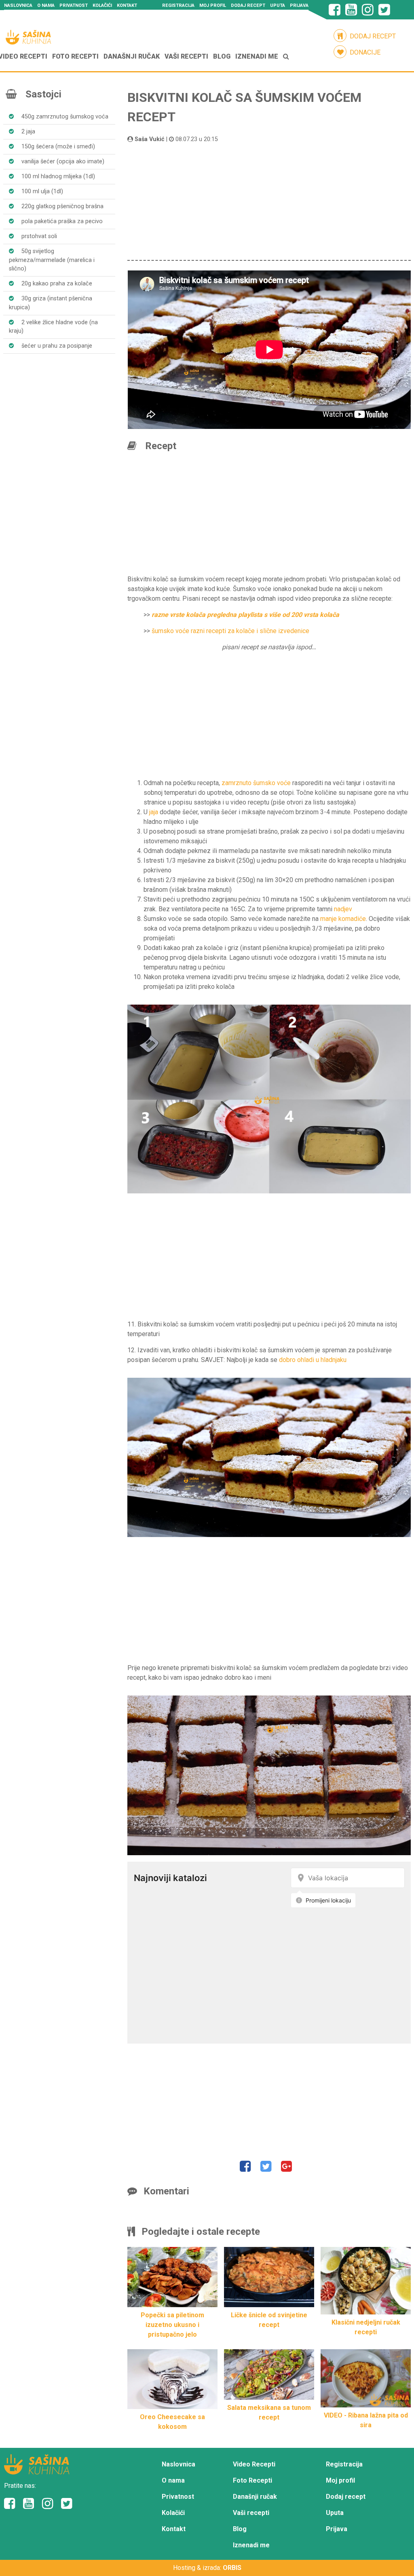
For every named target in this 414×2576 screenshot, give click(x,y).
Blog (222, 56)
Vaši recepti (186, 56)
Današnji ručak (132, 56)
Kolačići (102, 5)
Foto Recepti (75, 56)
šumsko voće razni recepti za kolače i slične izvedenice (230, 631)
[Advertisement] (269, 201)
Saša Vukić (150, 139)
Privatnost (74, 5)
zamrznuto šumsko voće (256, 783)
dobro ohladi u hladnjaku (313, 1360)
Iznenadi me (257, 56)
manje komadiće (343, 919)
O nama (46, 5)
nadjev (343, 909)
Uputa (278, 5)
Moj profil (213, 5)
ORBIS (232, 2568)
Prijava (299, 5)
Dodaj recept (248, 5)
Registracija (178, 5)
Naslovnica (18, 5)
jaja (154, 812)
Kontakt (127, 5)
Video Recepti (254, 2464)
